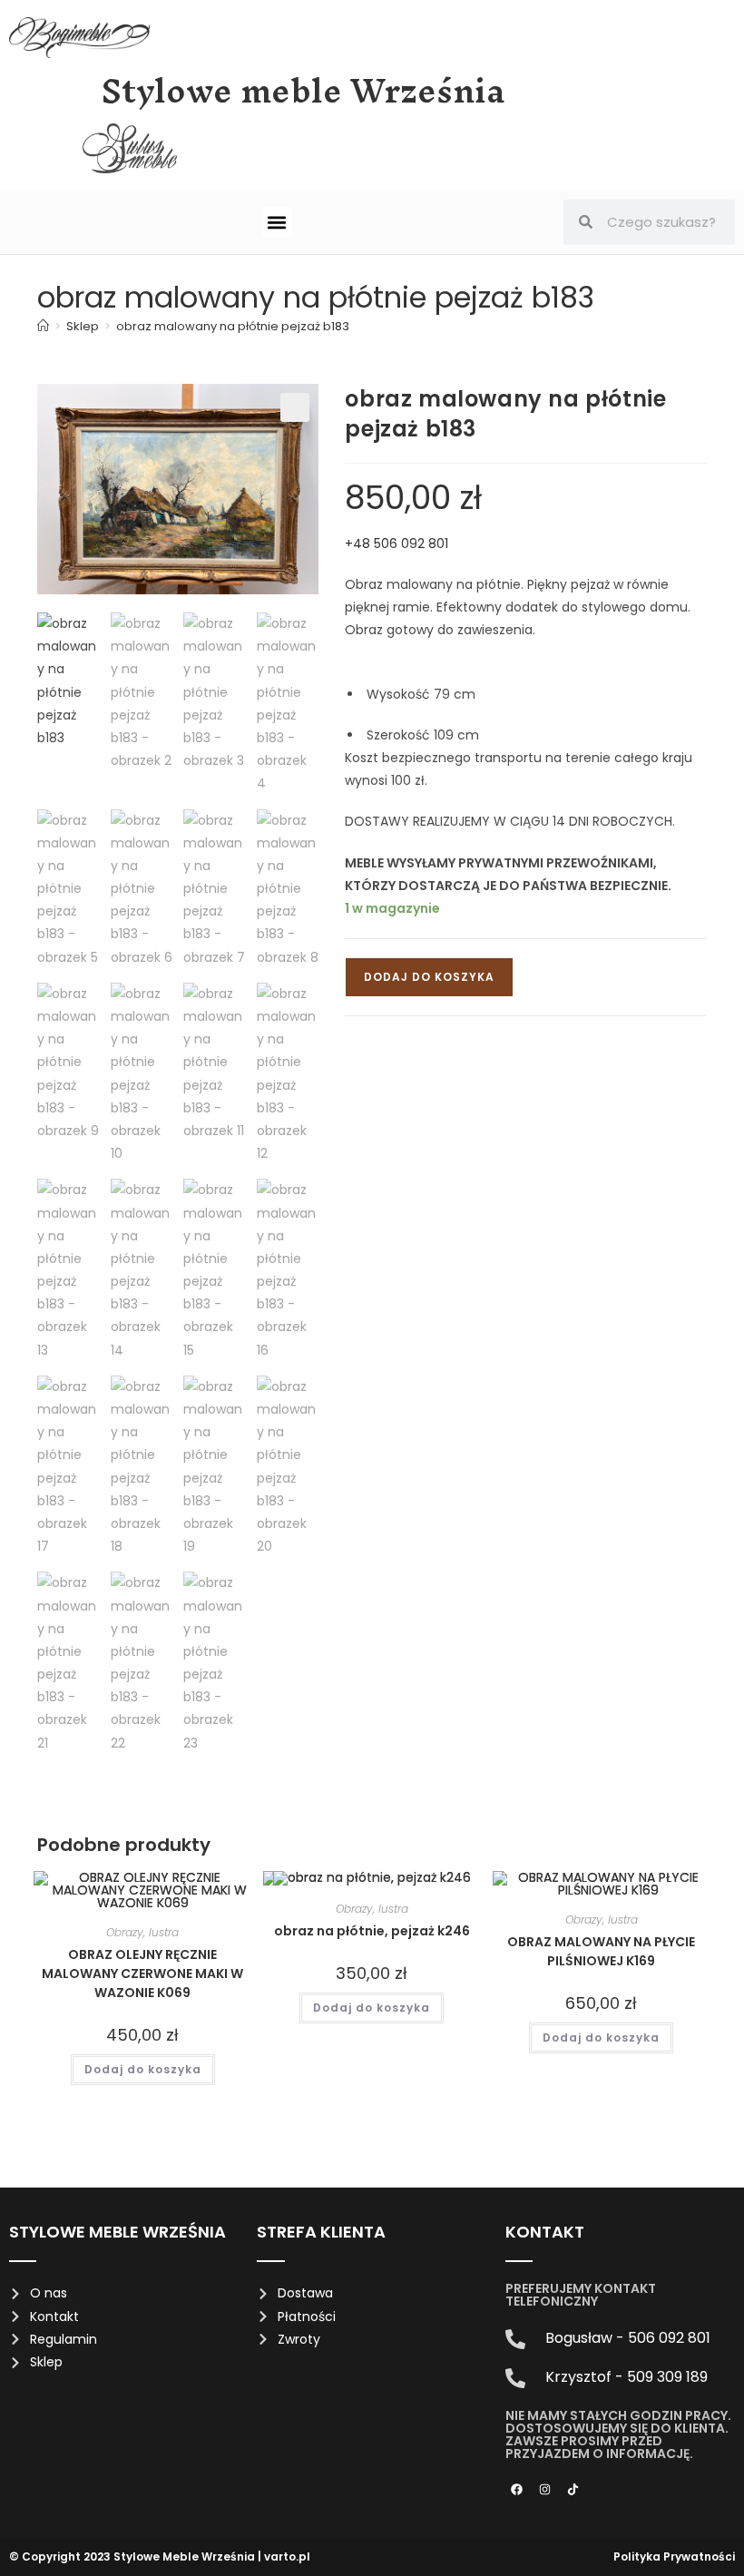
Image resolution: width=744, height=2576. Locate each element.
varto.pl (287, 2556)
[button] (277, 222)
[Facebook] (517, 2490)
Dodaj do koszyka (429, 977)
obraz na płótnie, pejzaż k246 (372, 1931)
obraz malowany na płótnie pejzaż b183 (233, 326)
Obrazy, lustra (142, 1932)
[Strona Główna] (43, 326)
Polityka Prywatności (674, 2556)
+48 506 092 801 (396, 544)
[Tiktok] (573, 2490)
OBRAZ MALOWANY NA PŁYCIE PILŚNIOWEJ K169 (601, 1951)
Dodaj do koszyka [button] (143, 2069)
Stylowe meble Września (303, 91)
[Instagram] (545, 2490)
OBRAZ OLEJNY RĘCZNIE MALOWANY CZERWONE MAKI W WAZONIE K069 (142, 1974)
